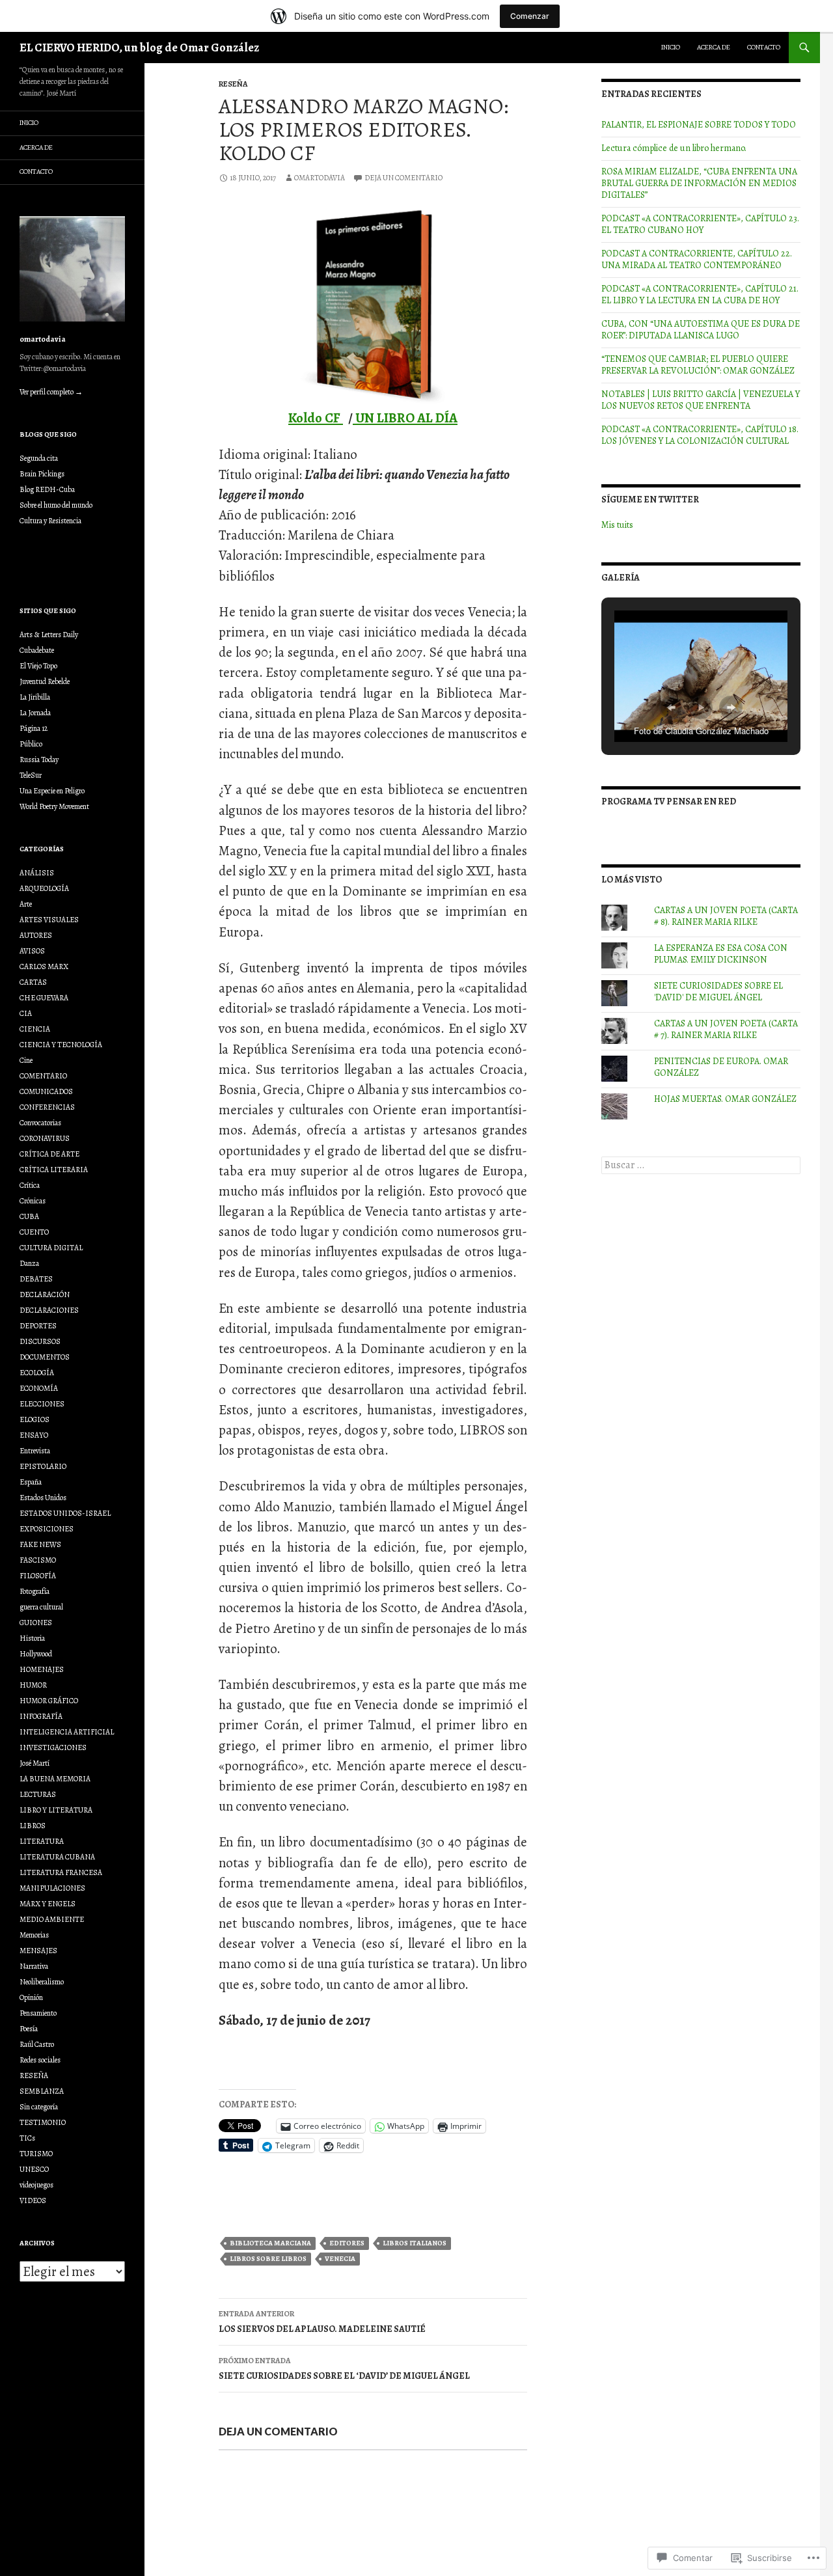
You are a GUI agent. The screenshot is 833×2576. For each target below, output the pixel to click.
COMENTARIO (43, 1076)
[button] (671, 707)
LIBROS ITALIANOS (415, 2243)
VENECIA (340, 2259)
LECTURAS (38, 1794)
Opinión (31, 1997)
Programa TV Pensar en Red (669, 802)
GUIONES (36, 1623)
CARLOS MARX (44, 966)
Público (31, 744)
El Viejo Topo (38, 666)
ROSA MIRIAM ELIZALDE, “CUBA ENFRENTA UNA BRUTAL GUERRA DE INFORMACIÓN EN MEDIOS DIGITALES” (699, 183)
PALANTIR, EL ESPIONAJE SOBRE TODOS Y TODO (699, 125)
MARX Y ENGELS (48, 1904)
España (31, 1482)
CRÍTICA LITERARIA (54, 1170)
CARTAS (33, 982)
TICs (27, 2138)
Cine (26, 1060)
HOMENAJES (42, 1669)
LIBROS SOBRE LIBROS (268, 2259)
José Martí (34, 1763)
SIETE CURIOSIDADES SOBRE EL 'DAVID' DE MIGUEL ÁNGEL (718, 992)
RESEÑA (233, 84)
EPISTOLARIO (43, 1466)
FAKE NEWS (40, 1544)
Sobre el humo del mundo (56, 505)
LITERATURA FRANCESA (61, 1872)
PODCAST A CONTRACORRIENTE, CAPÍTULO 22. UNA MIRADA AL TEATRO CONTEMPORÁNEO (697, 259)
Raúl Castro (37, 2044)
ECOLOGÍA (37, 1373)
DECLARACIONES (49, 1310)
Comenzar (530, 16)
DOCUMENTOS (45, 1357)
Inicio (671, 47)
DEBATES (36, 1279)
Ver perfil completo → (51, 392)
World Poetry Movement (54, 806)
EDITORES (347, 2243)
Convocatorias (40, 1123)
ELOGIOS (34, 1419)
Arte (26, 904)
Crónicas (33, 1201)
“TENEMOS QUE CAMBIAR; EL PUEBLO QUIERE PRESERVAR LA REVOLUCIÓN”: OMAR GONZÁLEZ (698, 365)
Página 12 (34, 728)
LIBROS (33, 1826)
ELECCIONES (42, 1404)
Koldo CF (316, 418)
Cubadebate (37, 650)
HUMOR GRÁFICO (49, 1701)
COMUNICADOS (46, 1091)
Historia (32, 1638)
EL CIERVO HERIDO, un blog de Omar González (139, 48)
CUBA (29, 1216)
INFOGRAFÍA (41, 1716)
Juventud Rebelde (45, 681)
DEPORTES (38, 1326)
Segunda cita (39, 458)
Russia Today (39, 760)
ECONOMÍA (39, 1388)
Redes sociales (40, 2060)
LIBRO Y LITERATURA (56, 1810)
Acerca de (714, 47)
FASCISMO (38, 1560)
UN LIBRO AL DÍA (405, 418)
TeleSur (31, 775)
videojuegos (36, 2185)
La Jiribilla (35, 697)
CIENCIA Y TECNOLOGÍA (61, 1045)
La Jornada (35, 713)
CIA (26, 1013)
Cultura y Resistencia (50, 521)
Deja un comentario (403, 178)
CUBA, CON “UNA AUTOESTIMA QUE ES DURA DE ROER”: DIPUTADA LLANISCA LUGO (701, 330)
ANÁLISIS (37, 873)
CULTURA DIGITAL (51, 1248)
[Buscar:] (701, 1165)
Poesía (29, 2029)
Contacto (764, 47)
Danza (29, 1263)
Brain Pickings (42, 474)
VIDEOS (33, 2200)
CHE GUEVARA (44, 998)
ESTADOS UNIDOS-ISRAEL (65, 1513)
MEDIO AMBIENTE (52, 1919)
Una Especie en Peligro (52, 791)
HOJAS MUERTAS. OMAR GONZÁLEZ (725, 1099)
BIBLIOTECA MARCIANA (270, 2243)
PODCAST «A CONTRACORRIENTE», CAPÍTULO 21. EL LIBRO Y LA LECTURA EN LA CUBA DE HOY (700, 295)
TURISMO (36, 2154)
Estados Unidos (43, 1498)
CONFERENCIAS (47, 1107)
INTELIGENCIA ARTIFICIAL (67, 1732)
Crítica (30, 1185)
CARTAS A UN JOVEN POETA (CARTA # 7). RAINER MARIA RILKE (726, 1029)
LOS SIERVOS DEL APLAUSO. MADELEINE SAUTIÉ (322, 2322)
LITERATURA (42, 1841)
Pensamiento (38, 2013)
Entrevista (35, 1451)
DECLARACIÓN (45, 1295)
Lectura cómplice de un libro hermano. (674, 148)
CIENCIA (35, 1029)
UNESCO (34, 2169)
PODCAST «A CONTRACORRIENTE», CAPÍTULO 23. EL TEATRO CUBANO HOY (700, 224)
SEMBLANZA (42, 2091)
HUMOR (33, 1685)
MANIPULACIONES (52, 1888)
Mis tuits (617, 525)
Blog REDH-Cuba (47, 489)
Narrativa (34, 1966)
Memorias (34, 1935)
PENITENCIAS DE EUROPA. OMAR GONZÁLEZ (721, 1067)
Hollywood (36, 1654)
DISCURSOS (40, 1341)
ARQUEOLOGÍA (44, 888)
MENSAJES (38, 1951)
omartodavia (320, 178)
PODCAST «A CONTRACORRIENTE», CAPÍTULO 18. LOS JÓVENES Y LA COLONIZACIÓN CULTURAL (700, 435)
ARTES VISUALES (49, 920)
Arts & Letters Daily (49, 635)
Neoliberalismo (42, 1982)
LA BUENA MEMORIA (55, 1779)
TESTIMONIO (43, 2122)
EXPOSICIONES (47, 1529)
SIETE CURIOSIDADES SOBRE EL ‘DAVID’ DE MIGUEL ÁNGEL (344, 2369)
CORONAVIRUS (45, 1138)
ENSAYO (34, 1435)
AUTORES (36, 935)
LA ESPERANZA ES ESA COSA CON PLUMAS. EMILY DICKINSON (721, 954)
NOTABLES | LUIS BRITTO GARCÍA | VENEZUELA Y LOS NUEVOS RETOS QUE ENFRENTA (701, 400)
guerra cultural (41, 1607)
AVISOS (32, 951)
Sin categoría (39, 2107)
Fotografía (34, 1591)
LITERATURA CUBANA (57, 1857)
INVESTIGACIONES (53, 1747)
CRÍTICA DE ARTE (49, 1154)
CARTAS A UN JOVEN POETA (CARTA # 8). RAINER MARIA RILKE (726, 916)
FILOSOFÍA (38, 1576)
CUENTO (34, 1232)
